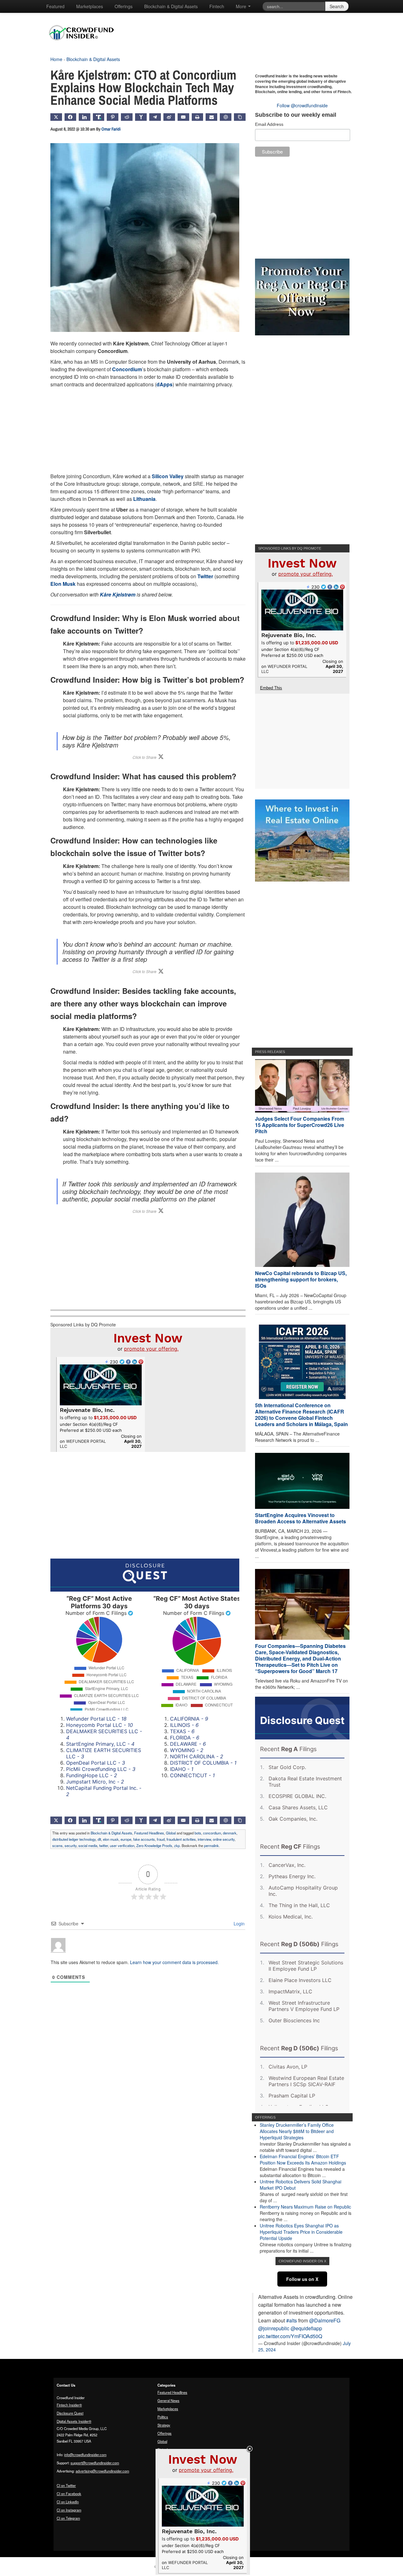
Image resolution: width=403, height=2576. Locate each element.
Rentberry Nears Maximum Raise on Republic (305, 2207)
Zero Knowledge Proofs (154, 1845)
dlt (99, 1839)
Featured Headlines (149, 1833)
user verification (122, 1845)
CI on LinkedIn (68, 2502)
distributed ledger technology (74, 1839)
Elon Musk (63, 584)
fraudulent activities (181, 1839)
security (71, 1845)
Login (238, 1924)
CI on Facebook (69, 2494)
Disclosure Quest (70, 2413)
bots (198, 1833)
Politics (163, 2417)
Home (56, 59)
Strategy (164, 2425)
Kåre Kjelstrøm (118, 594)
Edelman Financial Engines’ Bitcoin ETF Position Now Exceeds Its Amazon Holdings (303, 2159)
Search (337, 6)
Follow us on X (302, 2279)
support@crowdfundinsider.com (95, 2463)
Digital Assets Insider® (74, 2421)
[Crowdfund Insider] (85, 45)
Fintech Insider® (69, 2405)
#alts (292, 2320)
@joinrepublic (274, 2328)
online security (224, 1839)
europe (126, 1839)
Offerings (124, 6)
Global (171, 1833)
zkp (177, 1845)
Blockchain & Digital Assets (171, 6)
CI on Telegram (68, 2518)
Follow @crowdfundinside (302, 105)
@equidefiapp (306, 2328)
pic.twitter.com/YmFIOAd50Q (290, 2336)
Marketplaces (90, 6)
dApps (165, 384)
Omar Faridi (111, 129)
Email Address (269, 124)
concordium (212, 1833)
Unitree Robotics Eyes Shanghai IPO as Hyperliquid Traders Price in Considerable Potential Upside (301, 2232)
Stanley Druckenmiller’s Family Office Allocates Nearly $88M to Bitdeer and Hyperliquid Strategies (297, 2131)
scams (57, 1845)
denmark (230, 1833)
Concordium (127, 369)
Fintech (217, 6)
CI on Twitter (66, 2485)
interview (204, 1839)
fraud (161, 1839)
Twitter (205, 576)
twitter (104, 1845)
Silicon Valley (168, 476)
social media (88, 1845)
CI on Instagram (69, 2510)
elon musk (111, 1839)
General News (168, 2400)
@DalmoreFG (325, 2320)
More (242, 6)
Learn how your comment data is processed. (174, 1962)
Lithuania (144, 499)
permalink (211, 1845)
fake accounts (144, 1839)
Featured (55, 6)
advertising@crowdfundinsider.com (102, 2471)
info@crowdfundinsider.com (85, 2455)
